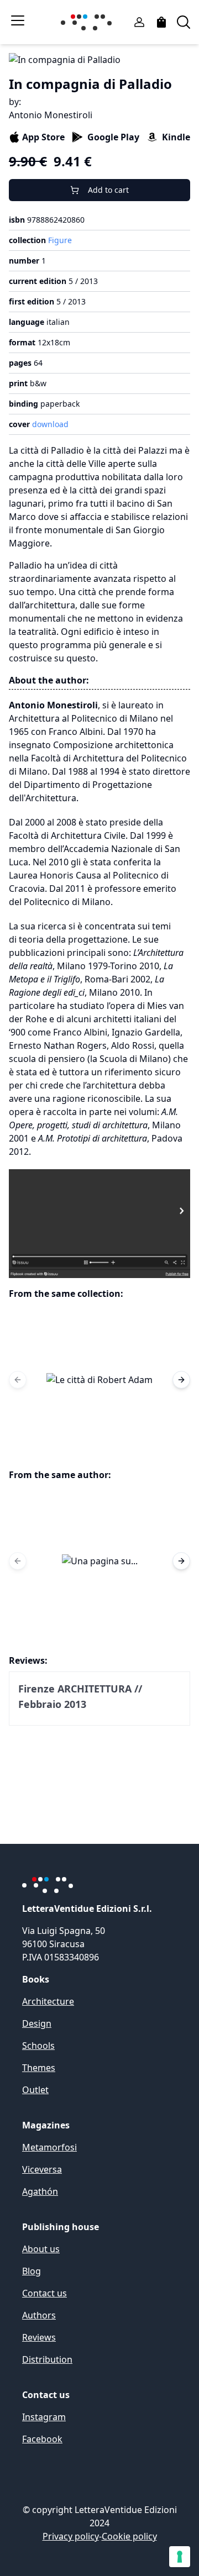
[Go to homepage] (88, 22)
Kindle (176, 137)
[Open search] (184, 22)
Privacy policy (71, 2536)
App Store (43, 137)
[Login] (139, 22)
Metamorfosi (49, 2147)
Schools (38, 2046)
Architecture (48, 2001)
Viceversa (42, 2169)
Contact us (44, 2293)
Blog (32, 2271)
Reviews (39, 2337)
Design (37, 2023)
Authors (39, 2315)
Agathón (40, 2191)
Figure (60, 240)
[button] (99, 1380)
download (50, 424)
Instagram (44, 2417)
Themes (39, 2068)
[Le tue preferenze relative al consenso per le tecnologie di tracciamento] (180, 2557)
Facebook (42, 2439)
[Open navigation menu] (18, 20)
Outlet (35, 2090)
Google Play (113, 137)
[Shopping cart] (161, 22)
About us (41, 2249)
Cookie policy (129, 2536)
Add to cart (108, 190)
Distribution (47, 2359)
